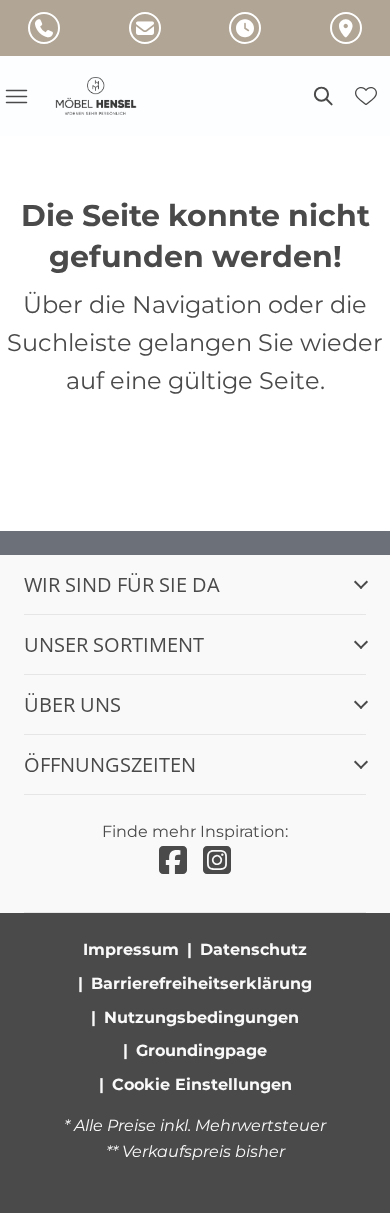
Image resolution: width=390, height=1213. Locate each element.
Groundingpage (201, 1050)
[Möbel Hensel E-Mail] (145, 28)
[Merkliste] (366, 96)
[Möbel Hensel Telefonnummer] (44, 28)
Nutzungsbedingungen (201, 1017)
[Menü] (16, 96)
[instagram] (217, 860)
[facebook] (173, 860)
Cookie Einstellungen (202, 1084)
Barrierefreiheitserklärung (201, 983)
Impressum (131, 949)
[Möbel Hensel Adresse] (346, 28)
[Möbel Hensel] (108, 96)
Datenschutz (253, 949)
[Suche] (322, 96)
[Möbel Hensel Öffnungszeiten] (245, 28)
